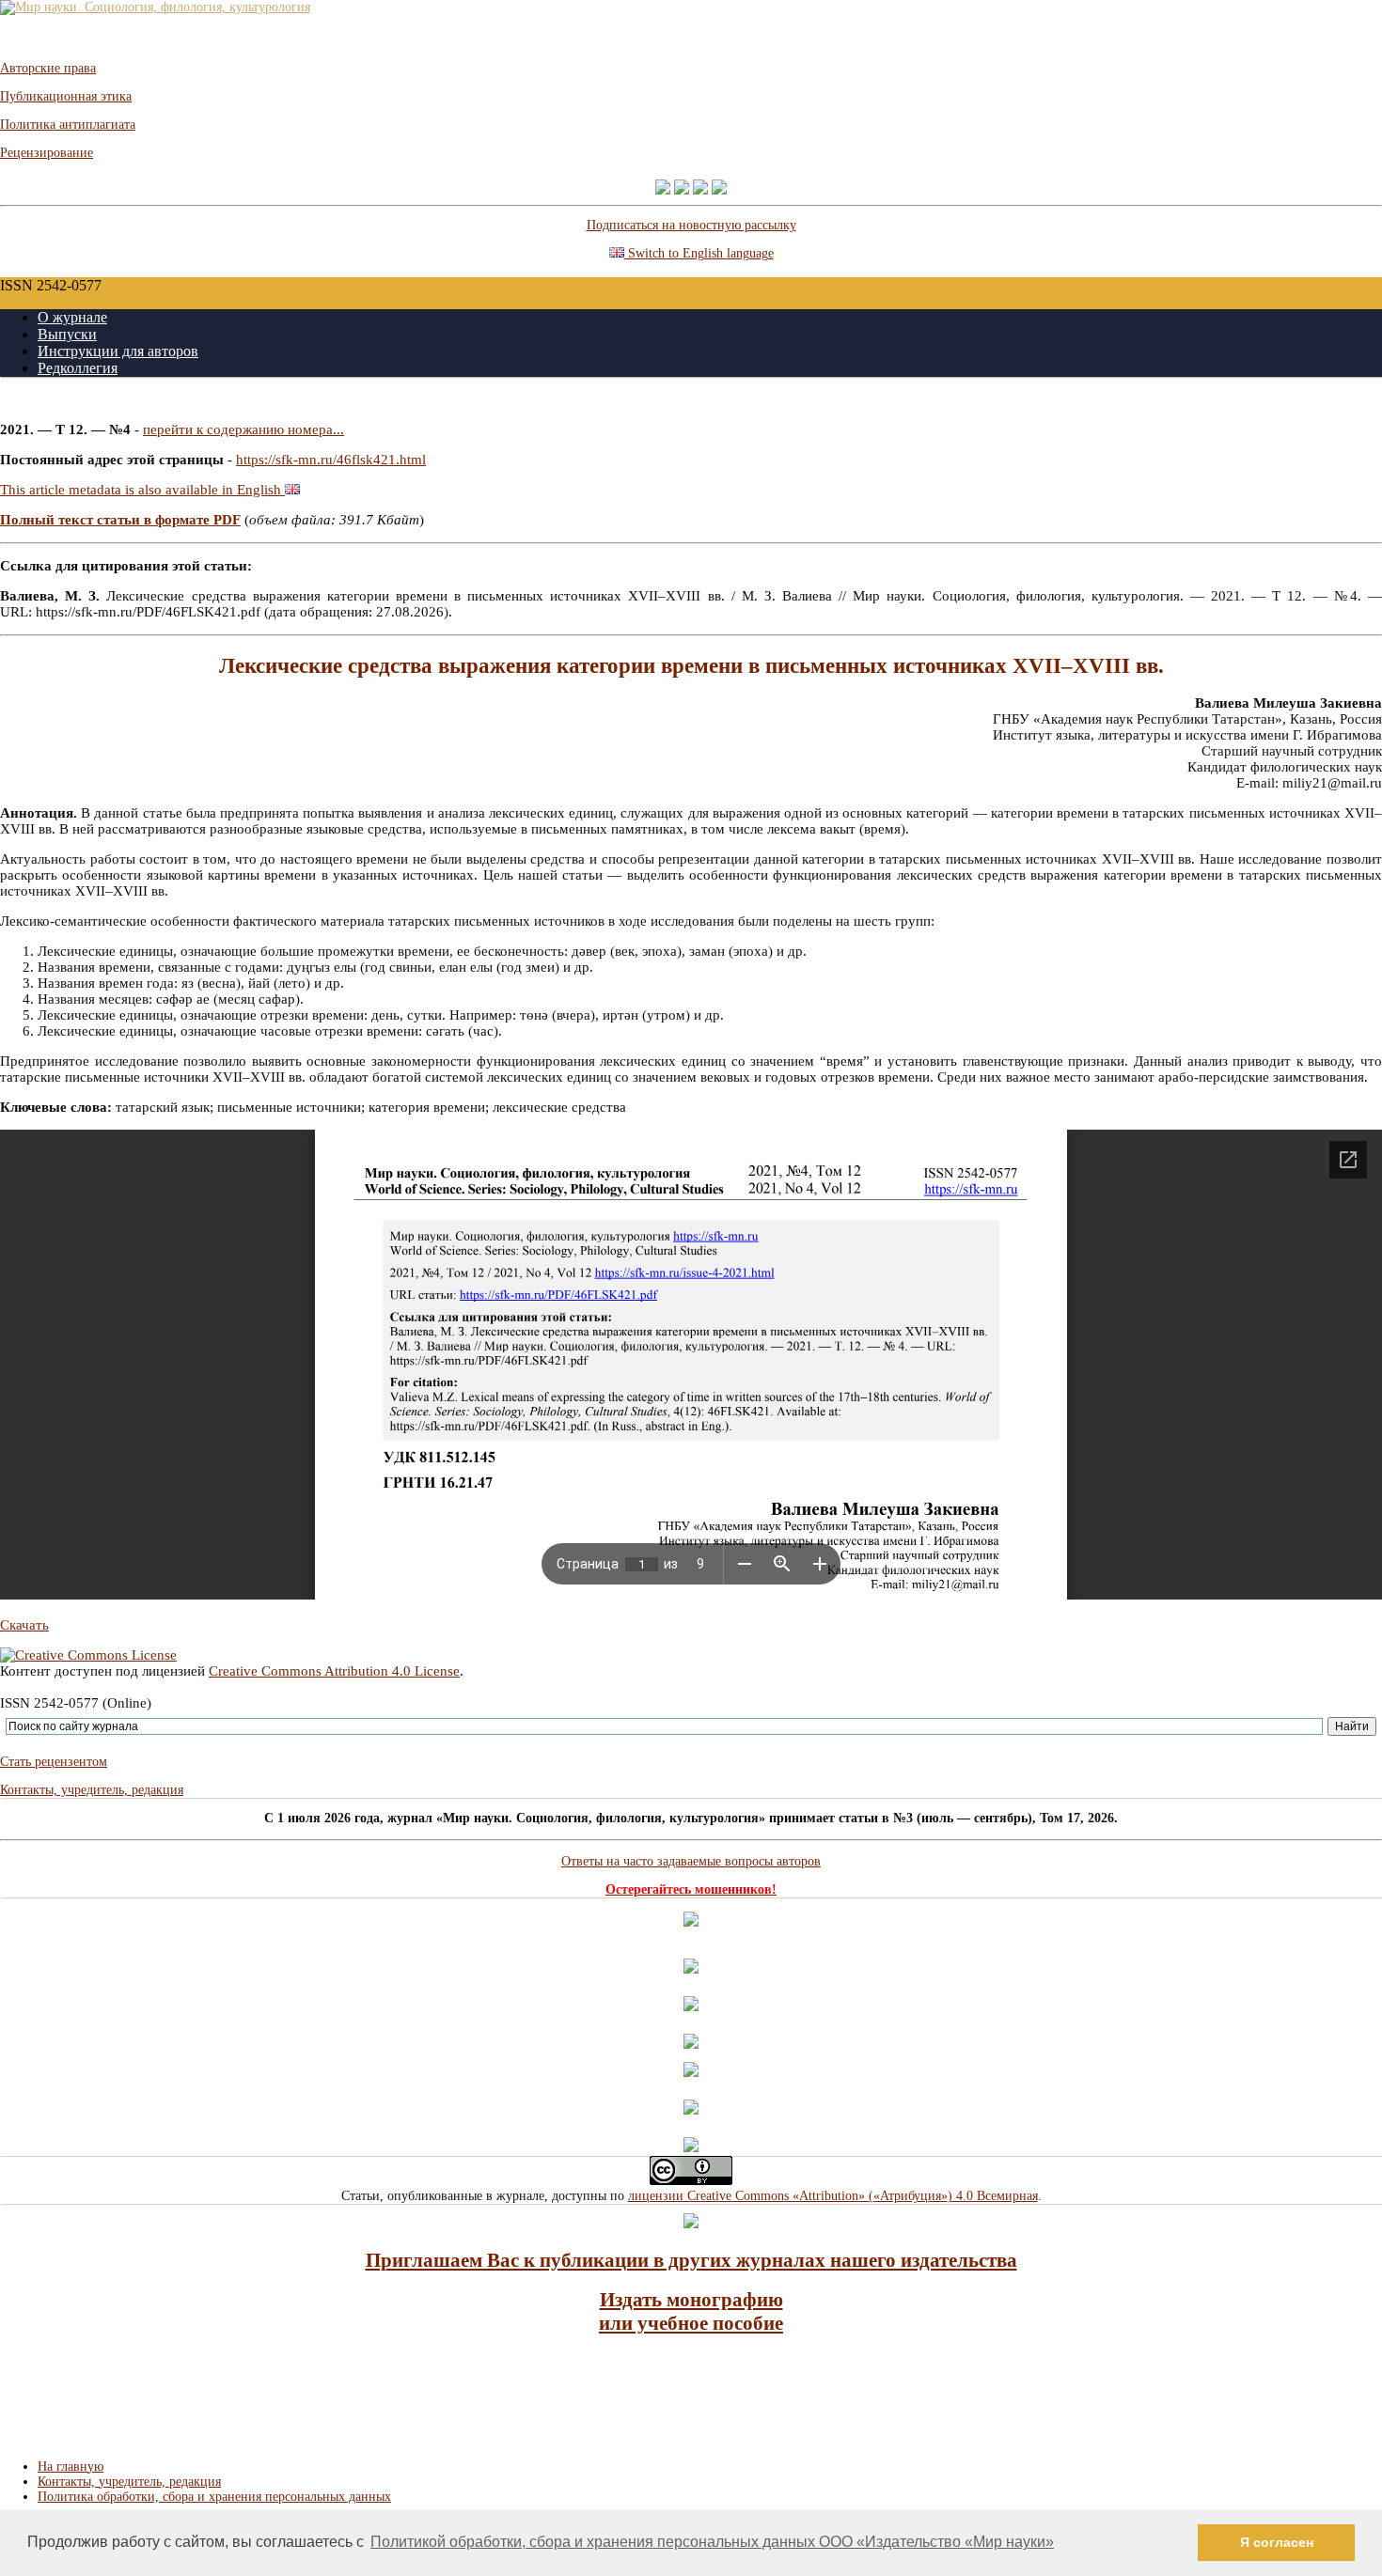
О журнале (72, 317)
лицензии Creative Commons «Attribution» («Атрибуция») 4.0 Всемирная (833, 2196)
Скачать (24, 1625)
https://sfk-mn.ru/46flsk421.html (331, 460)
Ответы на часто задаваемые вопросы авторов (691, 1861)
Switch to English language (699, 253)
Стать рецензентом (54, 1762)
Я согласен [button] (1277, 2542)
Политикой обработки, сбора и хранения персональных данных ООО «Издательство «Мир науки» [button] (712, 2542)
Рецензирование (47, 153)
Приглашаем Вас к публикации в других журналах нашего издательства (691, 2260)
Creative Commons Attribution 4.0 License (334, 1671)
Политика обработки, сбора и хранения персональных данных (214, 2497)
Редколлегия (78, 368)
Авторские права (48, 68)
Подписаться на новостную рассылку (691, 225)
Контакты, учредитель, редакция (92, 1790)
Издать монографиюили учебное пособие (691, 2311)
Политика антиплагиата (68, 125)
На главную (71, 2467)
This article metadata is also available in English (142, 490)
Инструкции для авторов (118, 351)
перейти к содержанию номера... (243, 429)
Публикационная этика (66, 96)
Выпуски (67, 334)
